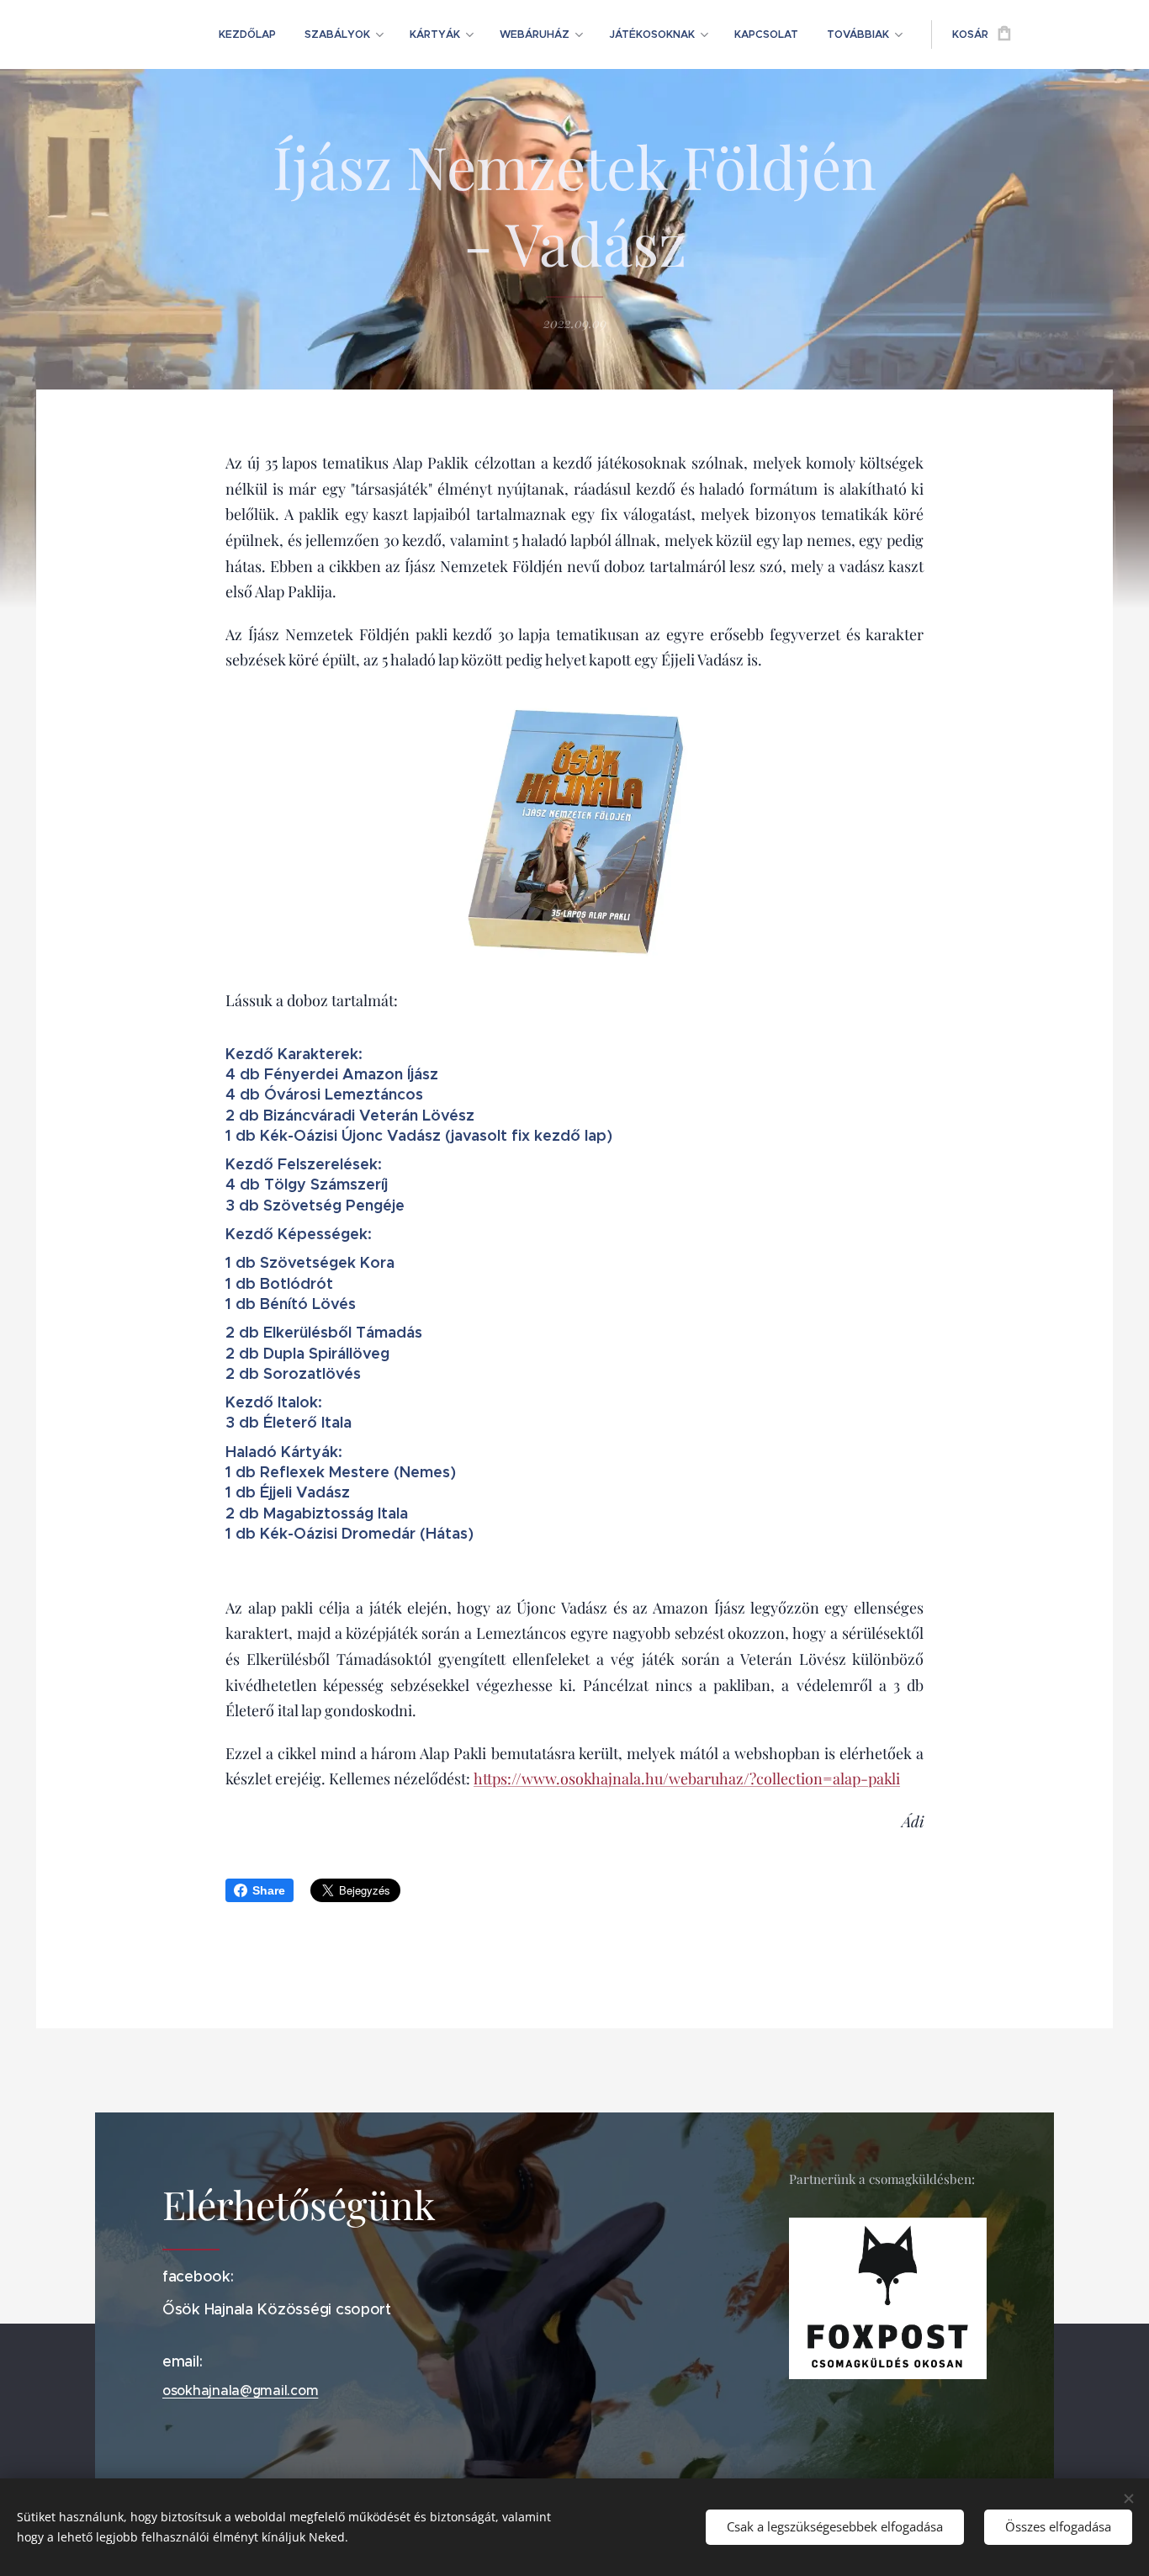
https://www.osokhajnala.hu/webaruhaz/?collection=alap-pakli (687, 1778)
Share (269, 1890)
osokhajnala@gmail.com (240, 2390)
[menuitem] (247, 34)
